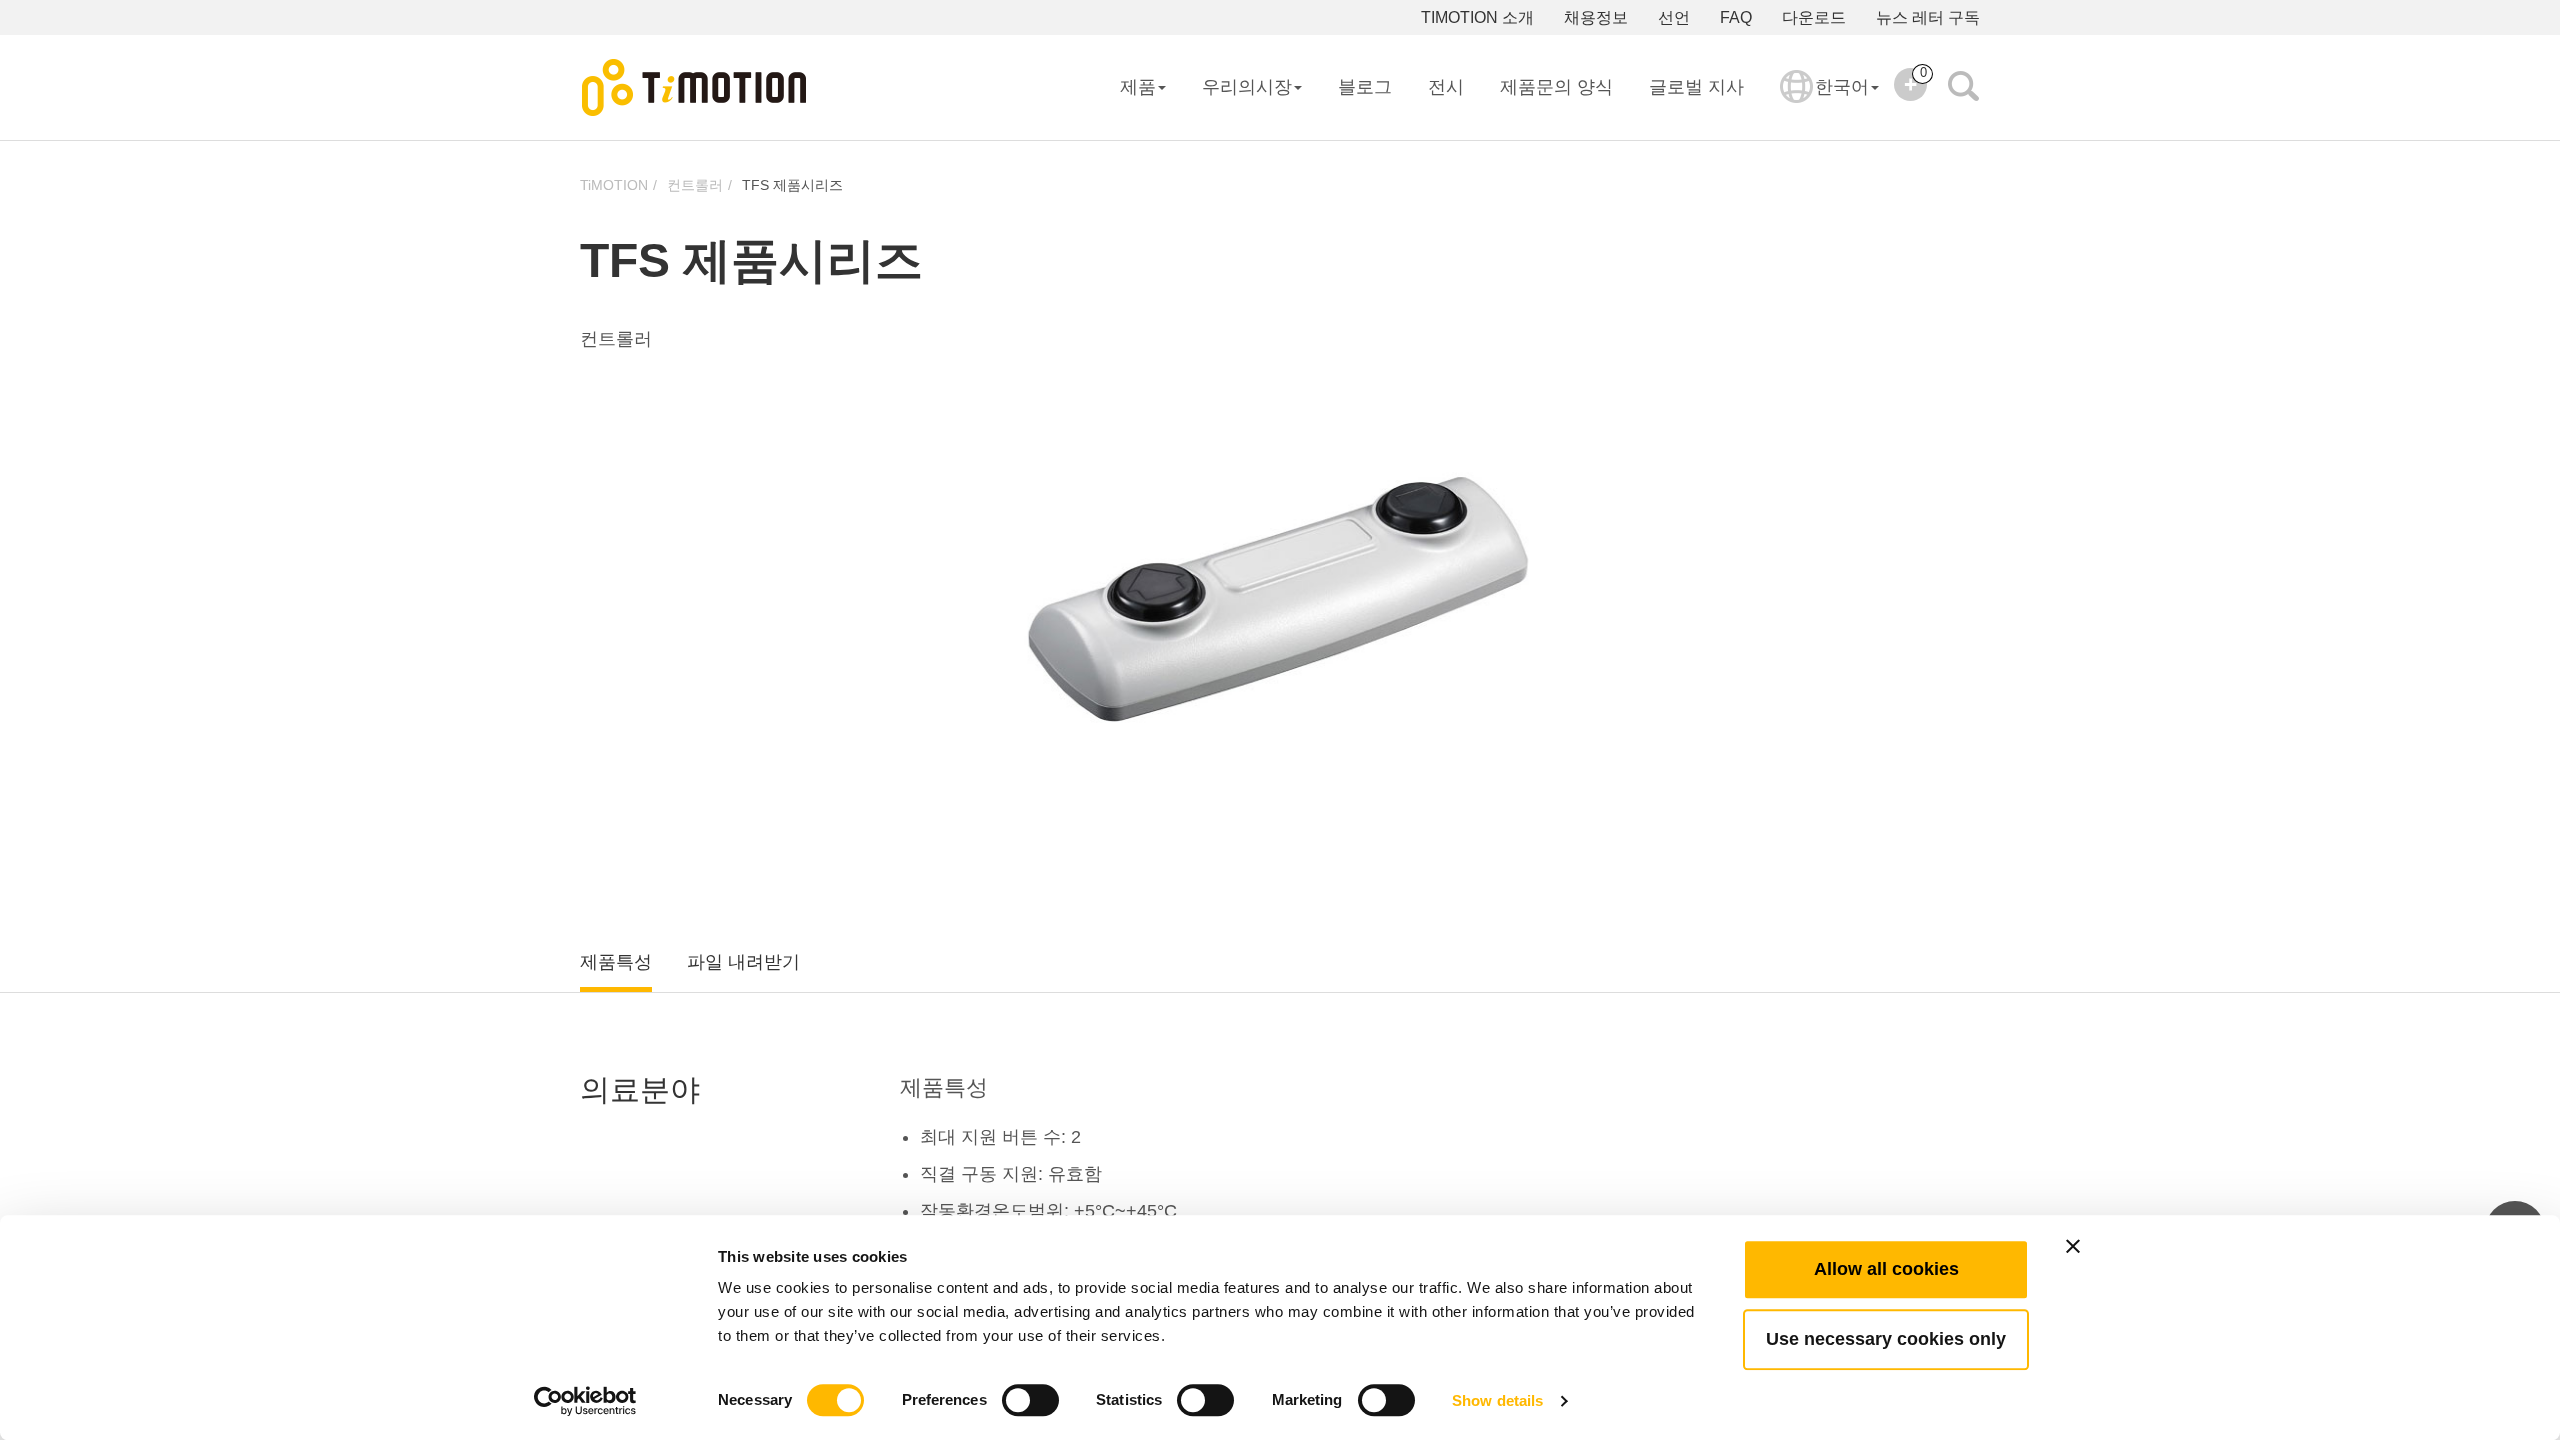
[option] (1280, 599)
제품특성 (616, 962)
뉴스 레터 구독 (1928, 17)
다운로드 (1814, 17)
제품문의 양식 (1556, 87)
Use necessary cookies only (1886, 1339)
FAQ (1736, 17)
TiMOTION (614, 185)
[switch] (1030, 1400)
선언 (1674, 17)
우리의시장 (1247, 87)
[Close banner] (2073, 1246)
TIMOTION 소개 (1477, 17)
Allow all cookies (1886, 1269)
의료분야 (640, 1089)
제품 (1138, 87)
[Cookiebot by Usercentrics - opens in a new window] (585, 1401)
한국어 (1842, 87)
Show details (1497, 1400)
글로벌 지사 (1696, 87)
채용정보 (1596, 17)
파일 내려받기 (743, 962)
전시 (1446, 87)
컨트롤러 (695, 185)
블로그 (1365, 87)
